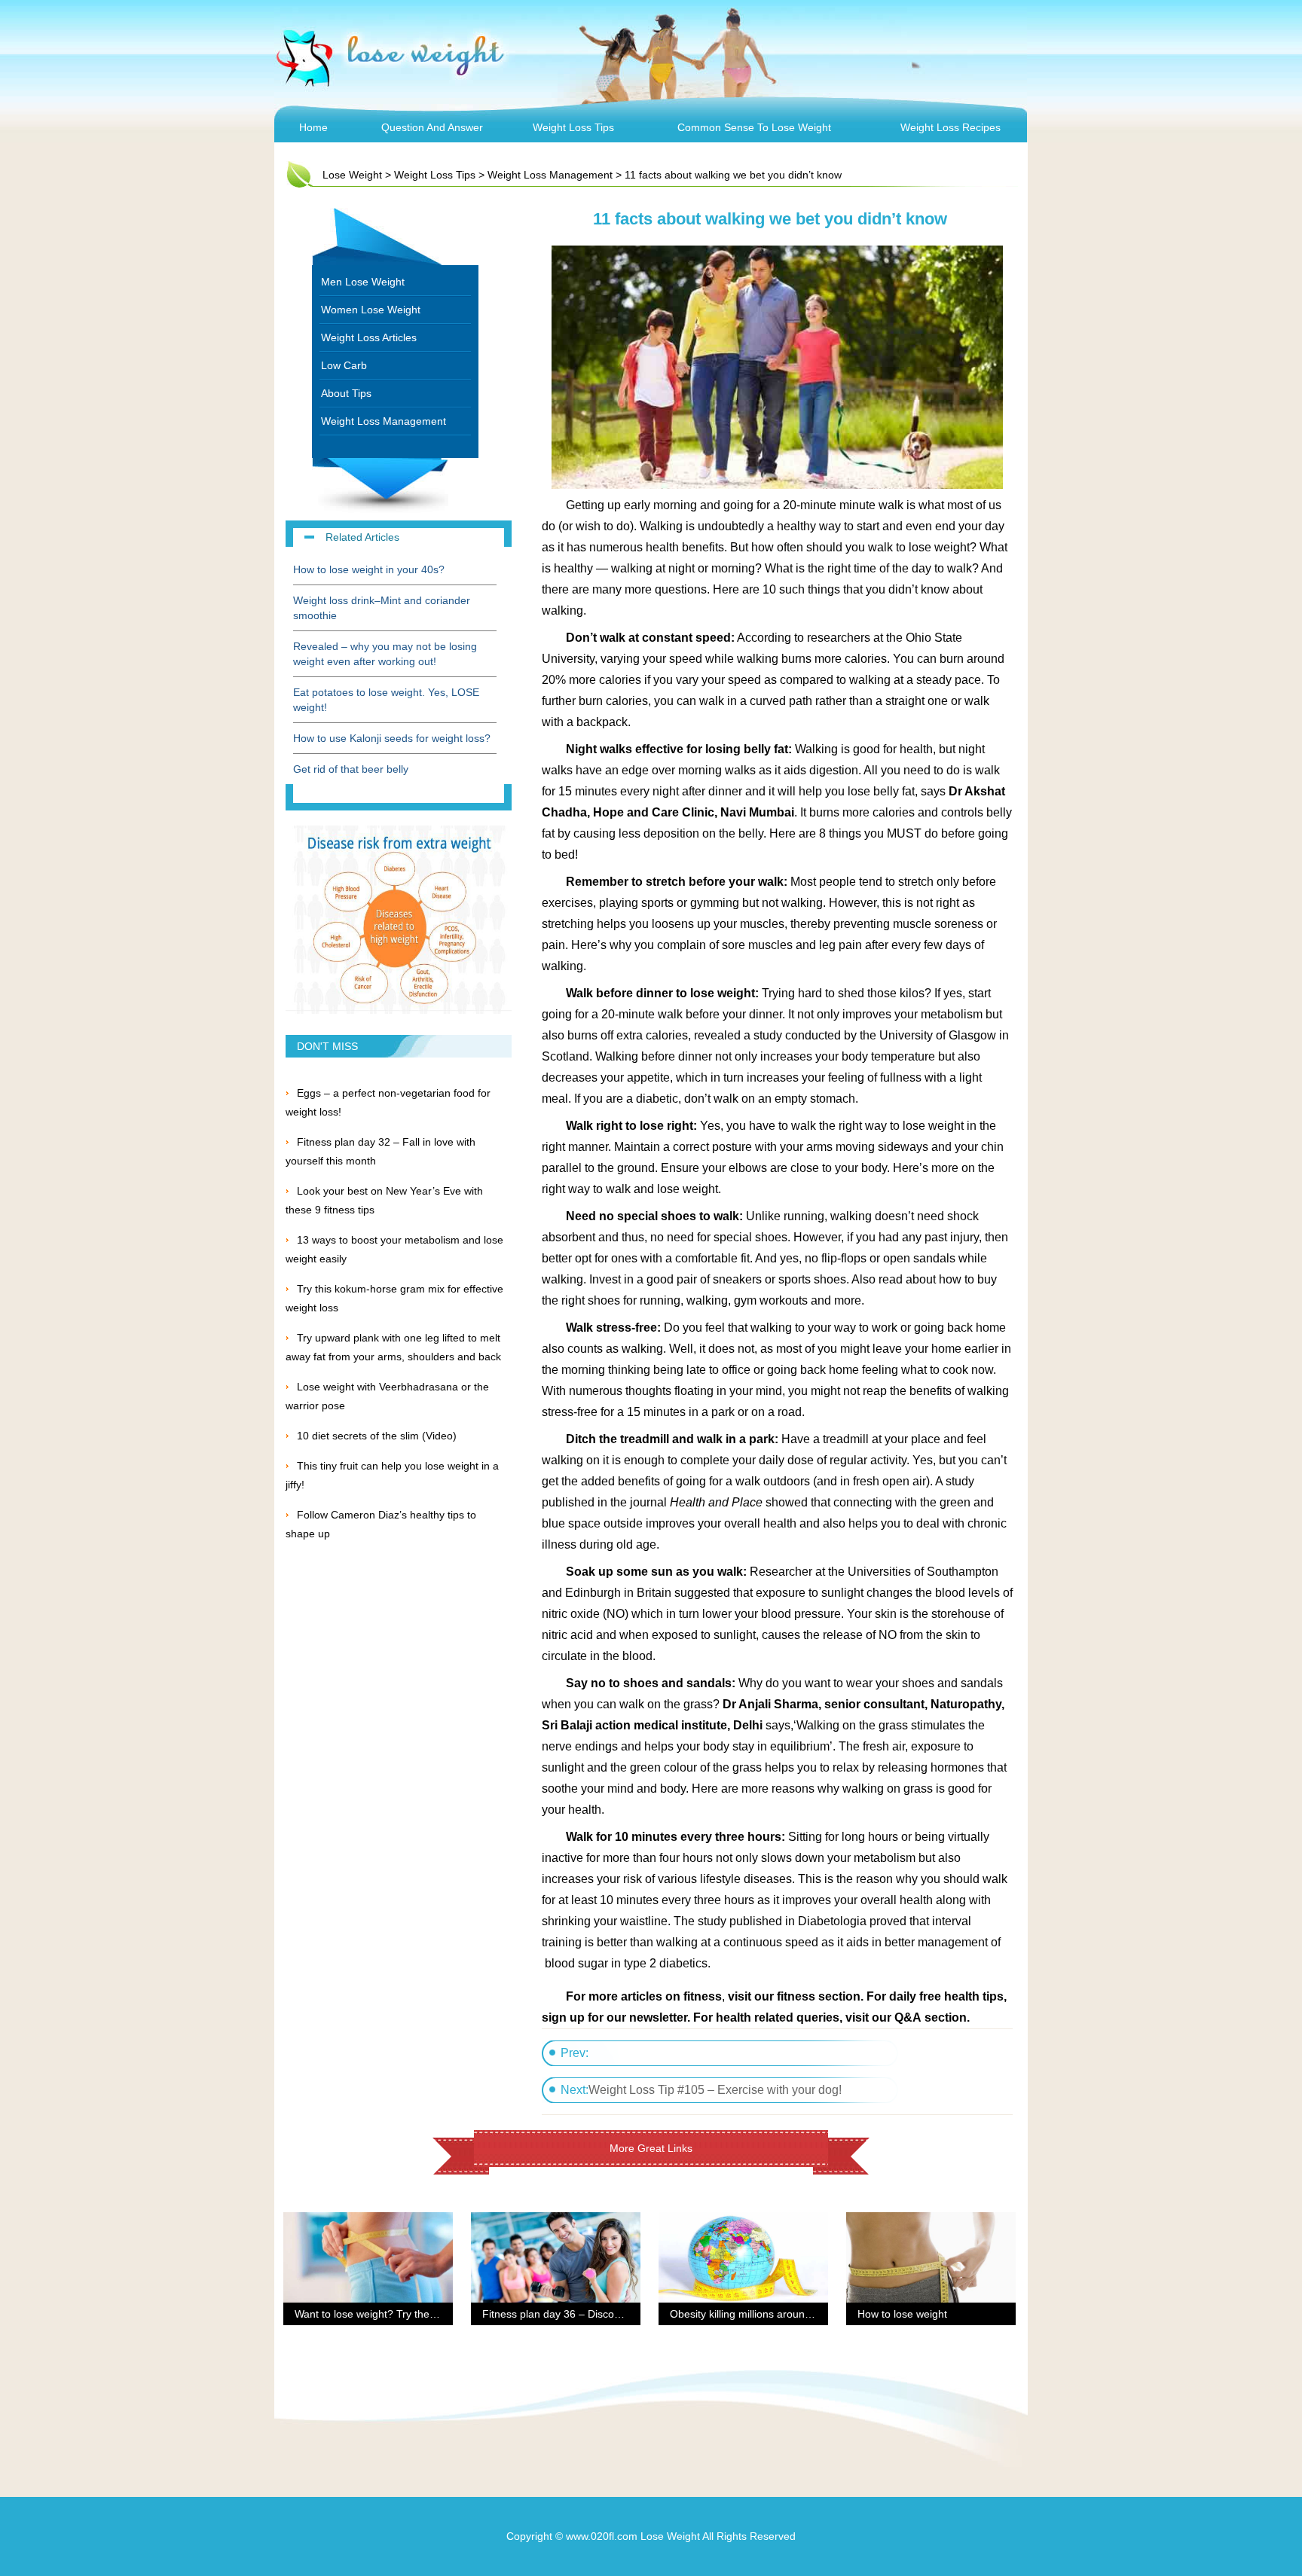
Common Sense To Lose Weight (754, 127)
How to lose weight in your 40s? (369, 569)
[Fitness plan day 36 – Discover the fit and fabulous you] (556, 2221)
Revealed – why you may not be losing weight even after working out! (385, 654)
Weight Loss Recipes (951, 127)
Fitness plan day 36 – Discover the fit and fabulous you (613, 2314)
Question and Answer (432, 127)
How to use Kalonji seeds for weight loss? (392, 738)
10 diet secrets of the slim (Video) (377, 1436)
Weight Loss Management (550, 175)
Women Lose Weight (371, 310)
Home (313, 127)
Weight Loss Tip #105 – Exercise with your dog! (715, 2090)
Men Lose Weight (363, 282)
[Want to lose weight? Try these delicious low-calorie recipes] (368, 2221)
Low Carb (344, 365)
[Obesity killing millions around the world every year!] (743, 2221)
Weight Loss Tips (573, 127)
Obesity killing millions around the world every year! (792, 2314)
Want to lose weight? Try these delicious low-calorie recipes (436, 2314)
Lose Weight (352, 175)
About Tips (346, 393)
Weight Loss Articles (369, 337)
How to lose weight (902, 2314)
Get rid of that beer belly (351, 769)
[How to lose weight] (931, 2221)
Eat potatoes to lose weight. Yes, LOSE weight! (386, 700)
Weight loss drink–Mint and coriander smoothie (382, 608)
